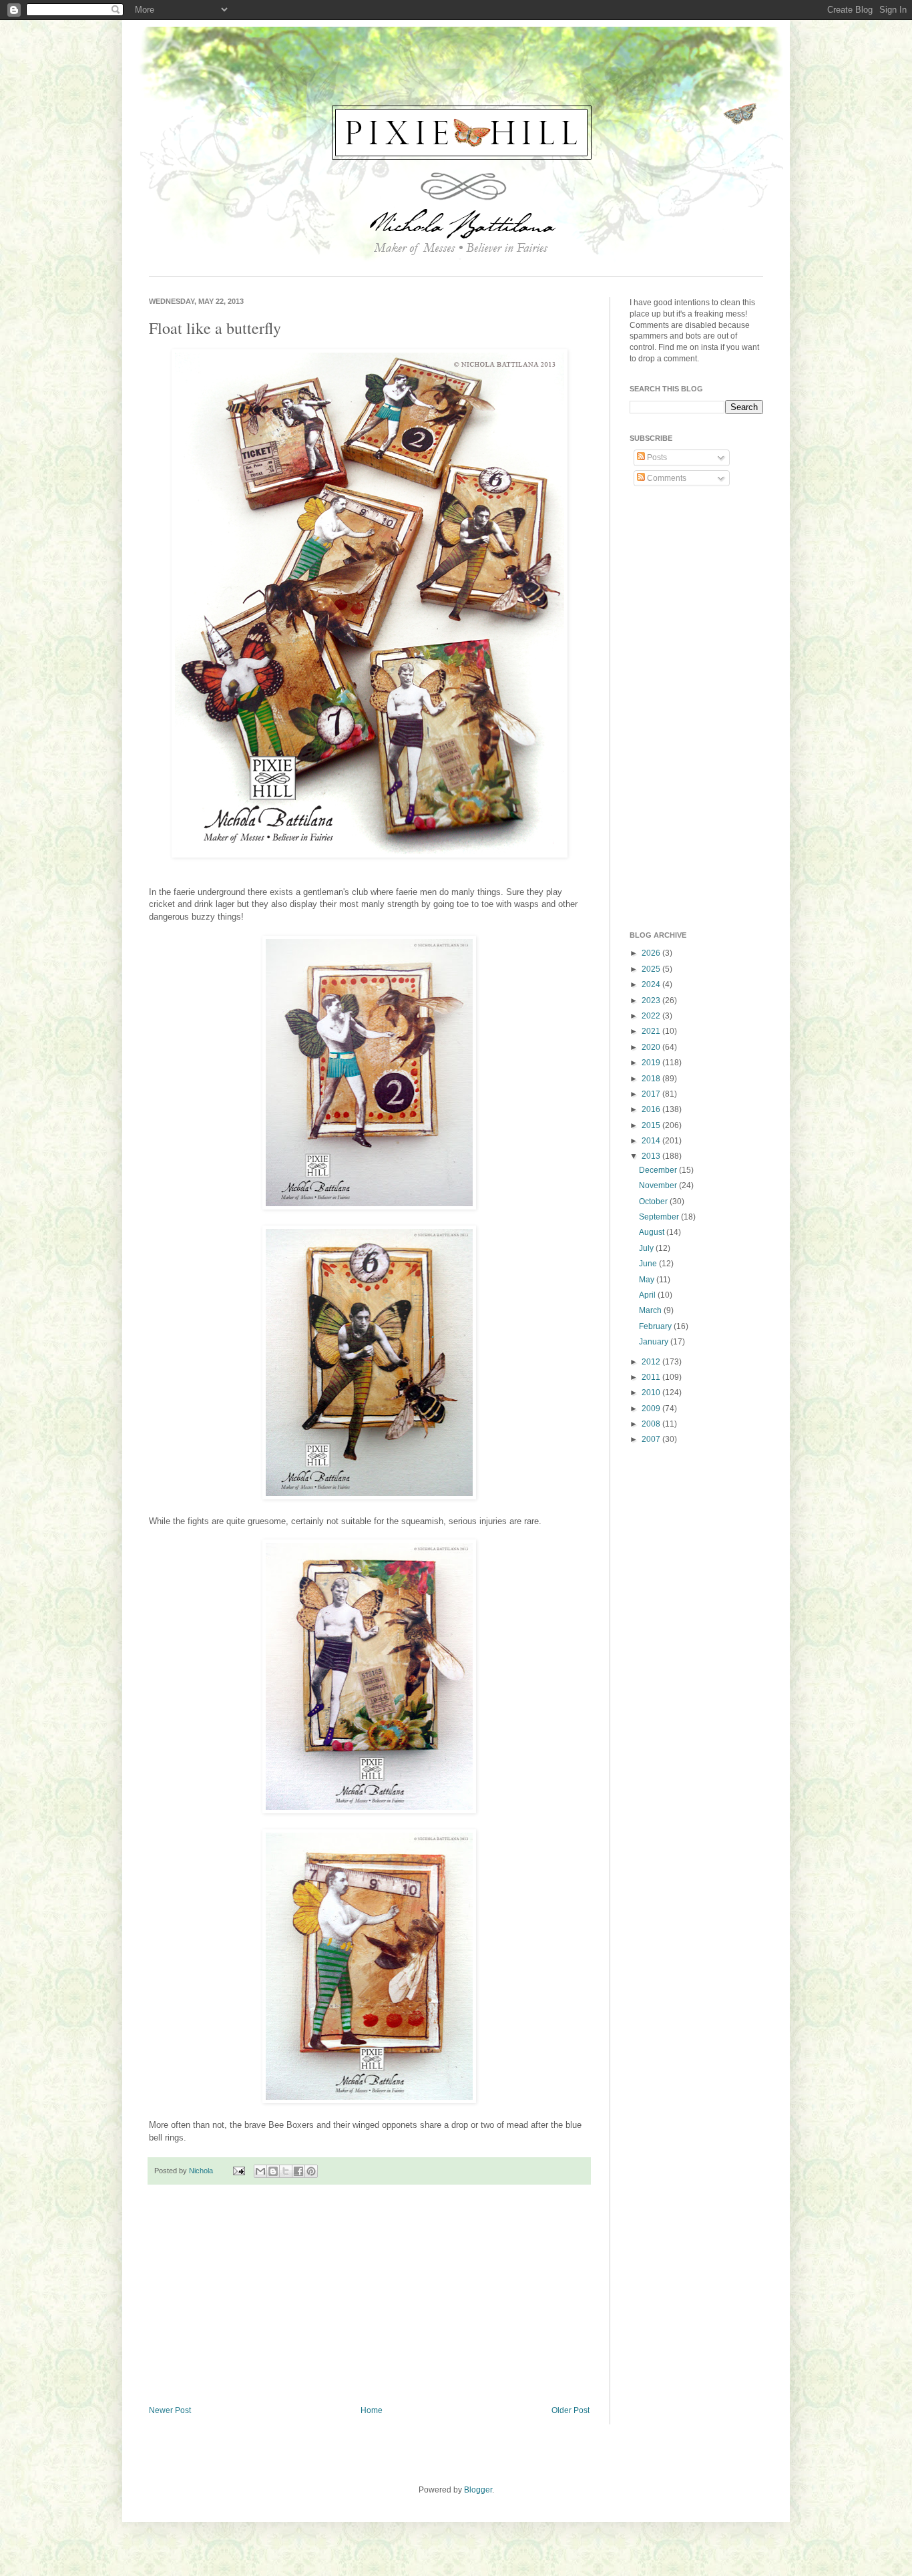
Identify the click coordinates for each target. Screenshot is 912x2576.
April (648, 1295)
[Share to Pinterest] (311, 2171)
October (654, 1202)
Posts (656, 457)
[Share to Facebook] (298, 2171)
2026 (652, 953)
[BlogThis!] (273, 2171)
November (659, 1185)
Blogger (478, 2490)
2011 (652, 1377)
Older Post (571, 2410)
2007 (652, 1439)
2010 (652, 1393)
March (651, 1310)
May (648, 1280)
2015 (652, 1125)
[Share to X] (286, 2171)
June (649, 1264)
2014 (652, 1141)
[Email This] (260, 2171)
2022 (652, 1016)
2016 (652, 1109)
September (660, 1217)
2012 (652, 1362)
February (656, 1326)
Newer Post (170, 2410)
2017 (652, 1094)
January (655, 1342)
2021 (652, 1031)
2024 (652, 984)
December (659, 1170)
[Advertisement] (369, 2295)
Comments (666, 478)
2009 (652, 1409)
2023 (652, 1000)
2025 (652, 969)
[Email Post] (238, 2171)
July (647, 1248)
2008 (652, 1424)
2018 (652, 1079)
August (653, 1232)
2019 (652, 1063)
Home (372, 2410)
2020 (652, 1047)
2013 (652, 1156)
